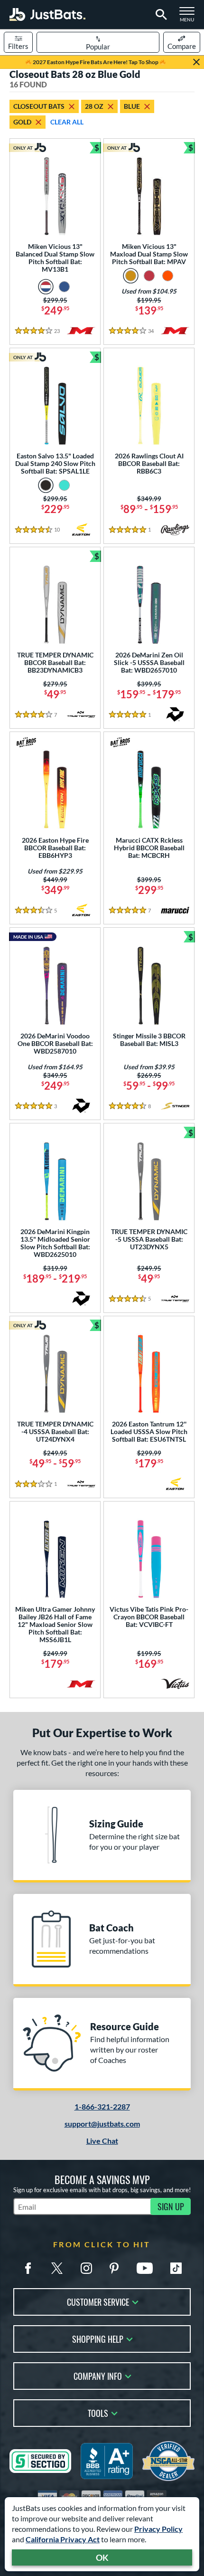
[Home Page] (47, 14)
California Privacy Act (63, 2539)
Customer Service (98, 2301)
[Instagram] (86, 2268)
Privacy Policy (158, 2529)
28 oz (94, 106)
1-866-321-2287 (102, 2106)
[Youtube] (145, 2268)
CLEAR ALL (67, 122)
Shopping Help (98, 2338)
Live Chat (102, 2141)
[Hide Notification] (196, 62)
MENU (190, 17)
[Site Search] (160, 15)
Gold (22, 122)
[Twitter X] (57, 2268)
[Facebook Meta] (28, 2268)
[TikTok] (176, 2268)
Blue (132, 106)
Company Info (98, 2375)
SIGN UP (171, 2206)
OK (102, 2557)
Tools (98, 2412)
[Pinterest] (114, 2268)
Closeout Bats (39, 106)
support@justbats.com (102, 2124)
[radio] (46, 287)
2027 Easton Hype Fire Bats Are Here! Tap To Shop (96, 62)
